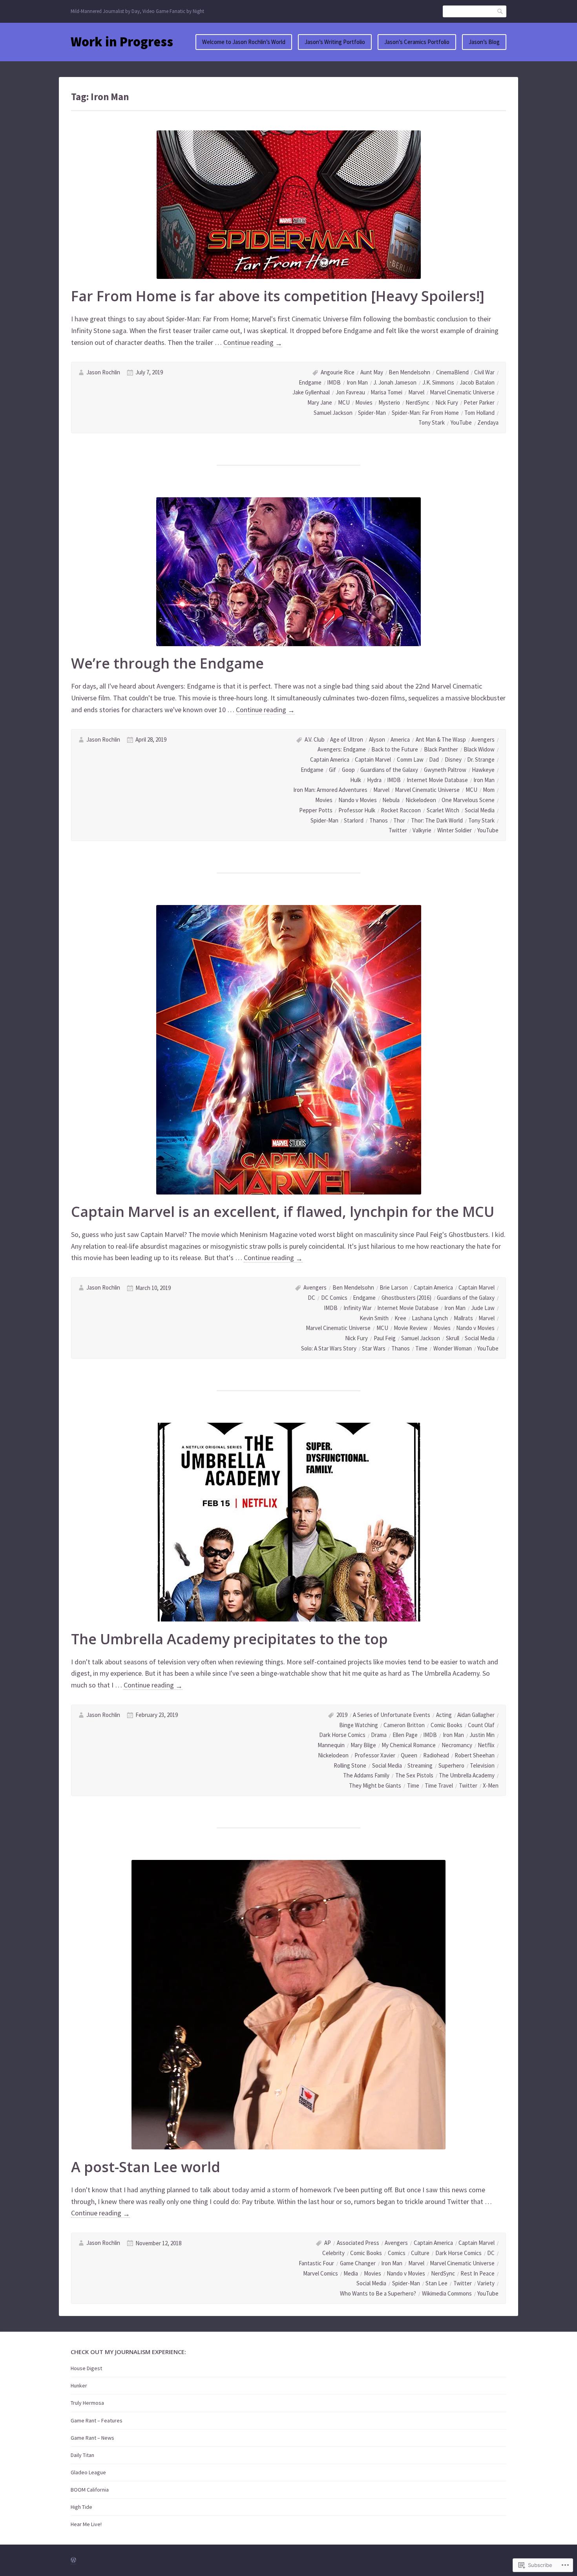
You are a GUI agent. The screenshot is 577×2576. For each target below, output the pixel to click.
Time (421, 1348)
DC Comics (334, 1298)
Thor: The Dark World (437, 820)
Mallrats (463, 1318)
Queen (409, 1755)
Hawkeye (483, 770)
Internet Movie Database (437, 780)
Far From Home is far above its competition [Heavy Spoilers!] (278, 296)
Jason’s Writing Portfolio (335, 42)
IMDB (334, 382)
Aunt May (372, 372)
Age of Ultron (347, 739)
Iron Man (357, 382)
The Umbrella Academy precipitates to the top (229, 1639)
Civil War (484, 372)
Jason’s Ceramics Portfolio (417, 42)
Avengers (483, 739)
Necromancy (457, 1745)
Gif (332, 770)
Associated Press (358, 2243)
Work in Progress (122, 42)
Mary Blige (363, 1745)
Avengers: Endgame (342, 749)
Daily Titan (82, 2455)
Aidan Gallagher (476, 1715)
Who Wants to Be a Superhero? (378, 2293)
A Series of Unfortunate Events (392, 1715)
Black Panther (441, 749)
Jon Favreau (350, 392)
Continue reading (253, 343)
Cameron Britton (404, 1725)
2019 (342, 1715)
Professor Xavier (375, 1755)
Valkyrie (422, 830)
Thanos (379, 820)
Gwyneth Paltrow (445, 770)
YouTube (461, 422)
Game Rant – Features (97, 2420)
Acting (444, 1715)
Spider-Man (372, 413)
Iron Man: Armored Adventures (330, 790)
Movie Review (411, 1328)
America (400, 739)
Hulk (356, 780)
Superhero (451, 1765)
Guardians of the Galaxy (389, 770)
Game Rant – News (92, 2438)
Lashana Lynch (430, 1318)
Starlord (354, 820)
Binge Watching (359, 1725)
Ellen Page (405, 1735)
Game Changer (358, 2263)
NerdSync (417, 402)
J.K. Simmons (438, 382)
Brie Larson (394, 1287)
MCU (344, 402)
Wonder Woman (453, 1348)
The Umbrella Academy (467, 1775)
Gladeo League (88, 2472)
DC (311, 1298)
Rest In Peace (477, 2273)
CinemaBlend (452, 372)
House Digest (86, 2368)
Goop (348, 770)
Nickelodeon (421, 800)
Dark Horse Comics (342, 1735)
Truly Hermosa (87, 2403)
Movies (364, 402)
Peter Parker (479, 402)
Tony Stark (432, 422)
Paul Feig (385, 1338)
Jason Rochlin (103, 372)
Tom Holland (479, 413)
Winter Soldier (455, 830)
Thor (399, 820)
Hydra (374, 780)
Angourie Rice (338, 372)
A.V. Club (315, 739)
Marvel (416, 392)
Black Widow (479, 749)
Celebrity (333, 2253)
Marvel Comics (320, 2273)
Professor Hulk (357, 810)
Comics (397, 2253)
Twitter (398, 830)
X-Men (491, 1785)
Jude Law (483, 1308)
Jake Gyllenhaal (311, 392)
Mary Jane (320, 402)
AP (328, 2243)
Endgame (310, 382)
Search (500, 11)
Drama (379, 1735)
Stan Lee (436, 2283)
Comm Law (410, 759)
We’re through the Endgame (167, 663)
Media (351, 2273)
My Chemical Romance (409, 1745)
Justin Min (482, 1735)
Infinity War (358, 1308)
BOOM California (90, 2490)
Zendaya (488, 422)
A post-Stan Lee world (146, 2167)
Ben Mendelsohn (409, 372)
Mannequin (331, 1745)
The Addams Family (366, 1775)
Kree (400, 1318)
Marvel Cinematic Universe (462, 392)
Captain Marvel (373, 759)
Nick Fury (447, 402)
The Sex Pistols (414, 1775)
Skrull (453, 1338)
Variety (486, 2283)
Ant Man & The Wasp (441, 739)
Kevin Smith (374, 1318)
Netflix (486, 1745)
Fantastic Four (316, 2263)
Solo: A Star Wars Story (329, 1348)
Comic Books (446, 1725)
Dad (434, 759)
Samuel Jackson (333, 413)
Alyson (377, 739)
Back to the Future (395, 749)
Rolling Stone (350, 1765)
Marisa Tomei (386, 392)
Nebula (391, 800)
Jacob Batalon (477, 382)
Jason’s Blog (484, 42)
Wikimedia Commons (447, 2293)
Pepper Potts (316, 810)
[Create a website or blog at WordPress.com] (73, 2560)
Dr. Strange (481, 759)
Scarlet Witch (443, 810)
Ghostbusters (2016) (406, 1298)
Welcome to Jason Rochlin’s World (244, 42)
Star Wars (374, 1348)
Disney (453, 759)
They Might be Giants (375, 1785)
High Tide (81, 2507)
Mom (489, 790)
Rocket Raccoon (401, 810)
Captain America (330, 759)
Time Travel (439, 1785)
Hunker (79, 2385)
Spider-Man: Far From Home (425, 413)
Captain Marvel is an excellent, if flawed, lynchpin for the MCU (283, 1212)
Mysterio (389, 402)
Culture (420, 2253)
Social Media (480, 810)
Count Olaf (481, 1725)
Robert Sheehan (475, 1755)
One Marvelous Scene (468, 800)
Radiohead (436, 1755)
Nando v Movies (358, 800)
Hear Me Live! (86, 2524)
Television (482, 1765)
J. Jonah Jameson (395, 382)
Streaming (420, 1765)
